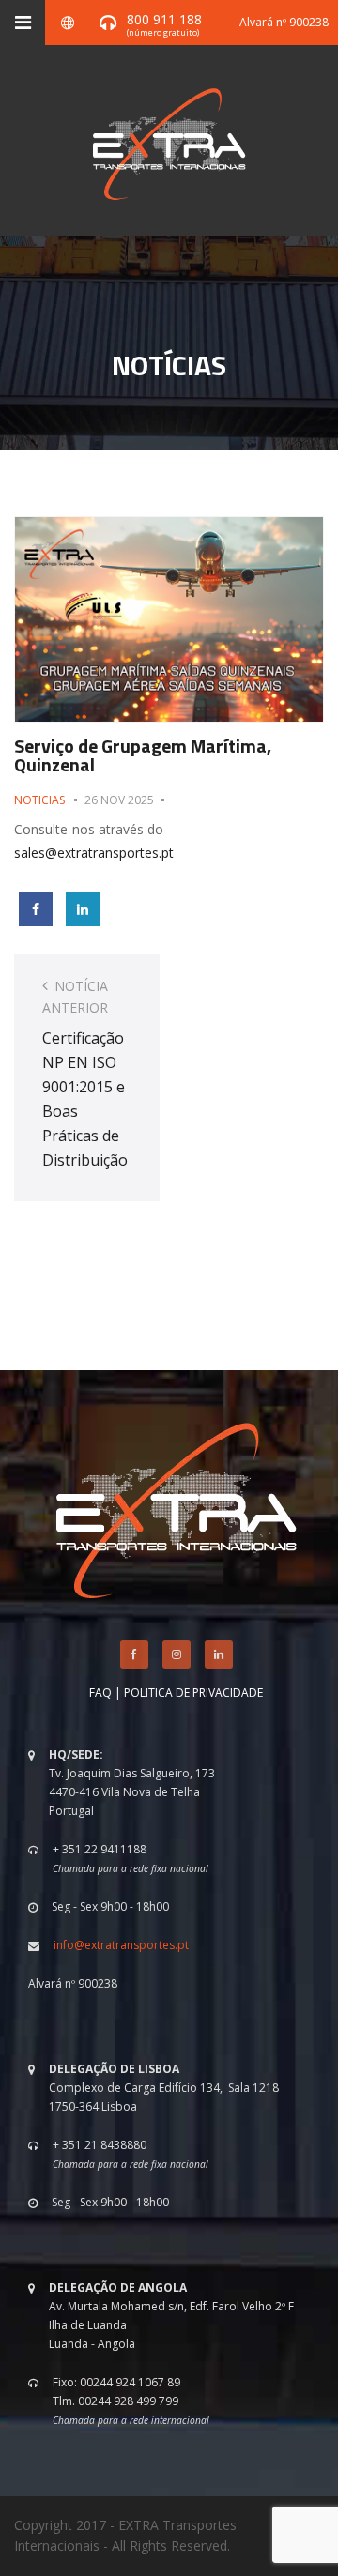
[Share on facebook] (36, 909)
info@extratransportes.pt (121, 1945)
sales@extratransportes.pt (94, 853)
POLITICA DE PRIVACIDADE (193, 1692)
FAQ (100, 1692)
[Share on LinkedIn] (83, 909)
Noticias (39, 800)
